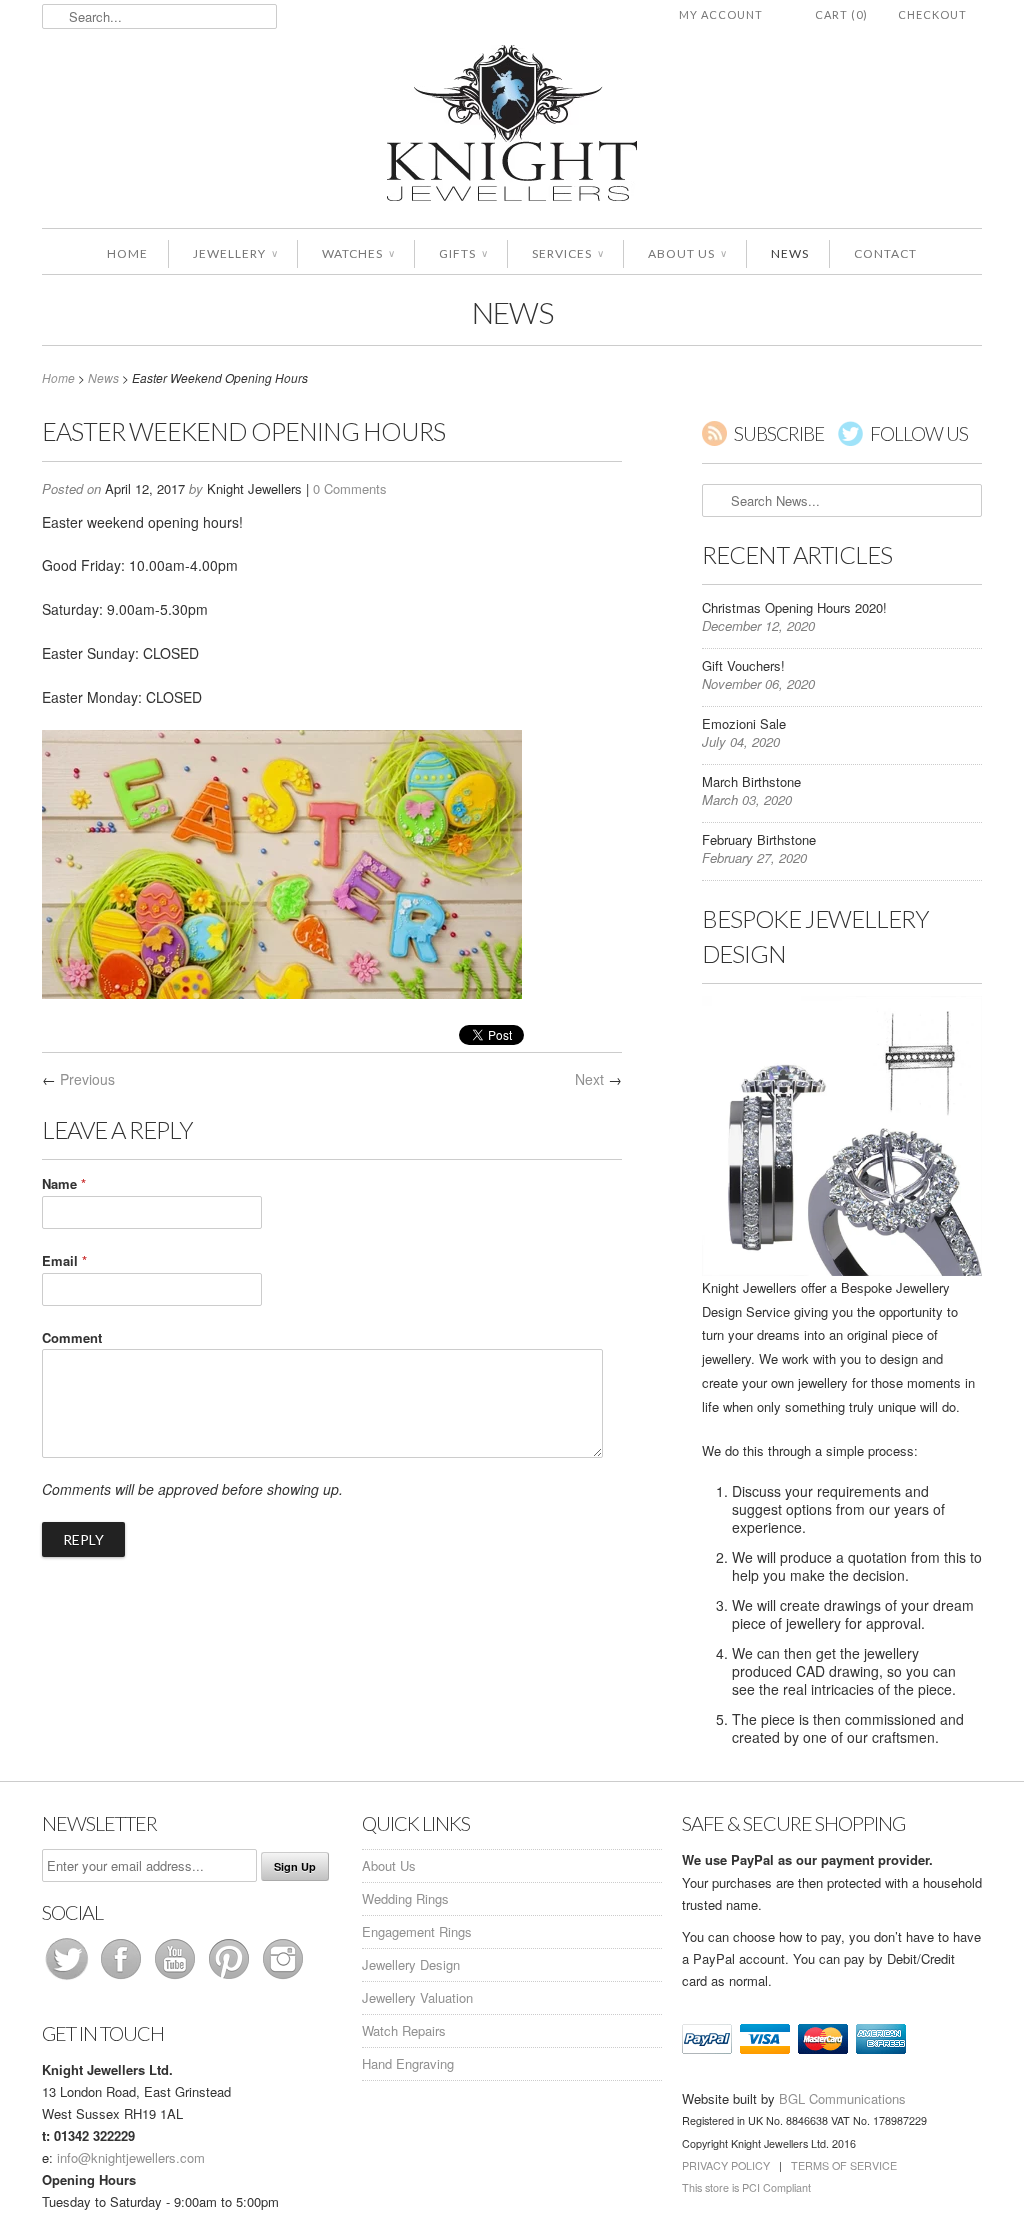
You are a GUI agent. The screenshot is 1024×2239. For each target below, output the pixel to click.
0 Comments (350, 488)
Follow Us (919, 433)
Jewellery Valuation (417, 1997)
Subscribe (779, 433)
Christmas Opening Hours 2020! (794, 607)
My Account (721, 14)
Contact (885, 253)
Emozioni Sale (744, 723)
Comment (72, 1337)
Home (127, 253)
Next (589, 1079)
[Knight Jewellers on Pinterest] (231, 1978)
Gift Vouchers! (743, 665)
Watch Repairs (404, 2030)
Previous (87, 1079)
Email (64, 1260)
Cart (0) (841, 14)
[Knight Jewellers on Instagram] (283, 1978)
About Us (687, 253)
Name (64, 1183)
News (790, 253)
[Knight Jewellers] (512, 126)
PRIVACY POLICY (726, 2165)
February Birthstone (759, 839)
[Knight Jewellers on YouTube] (177, 1978)
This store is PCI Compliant (746, 2187)
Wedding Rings (405, 1898)
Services (567, 253)
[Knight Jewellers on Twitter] (69, 1978)
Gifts (463, 253)
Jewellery (235, 253)
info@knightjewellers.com (131, 2157)
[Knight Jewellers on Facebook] (123, 1978)
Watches (358, 253)
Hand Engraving (408, 2063)
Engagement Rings (417, 1931)
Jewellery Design (411, 1964)
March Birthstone (751, 781)
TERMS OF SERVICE (844, 2165)
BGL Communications (842, 2098)
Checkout (932, 14)
